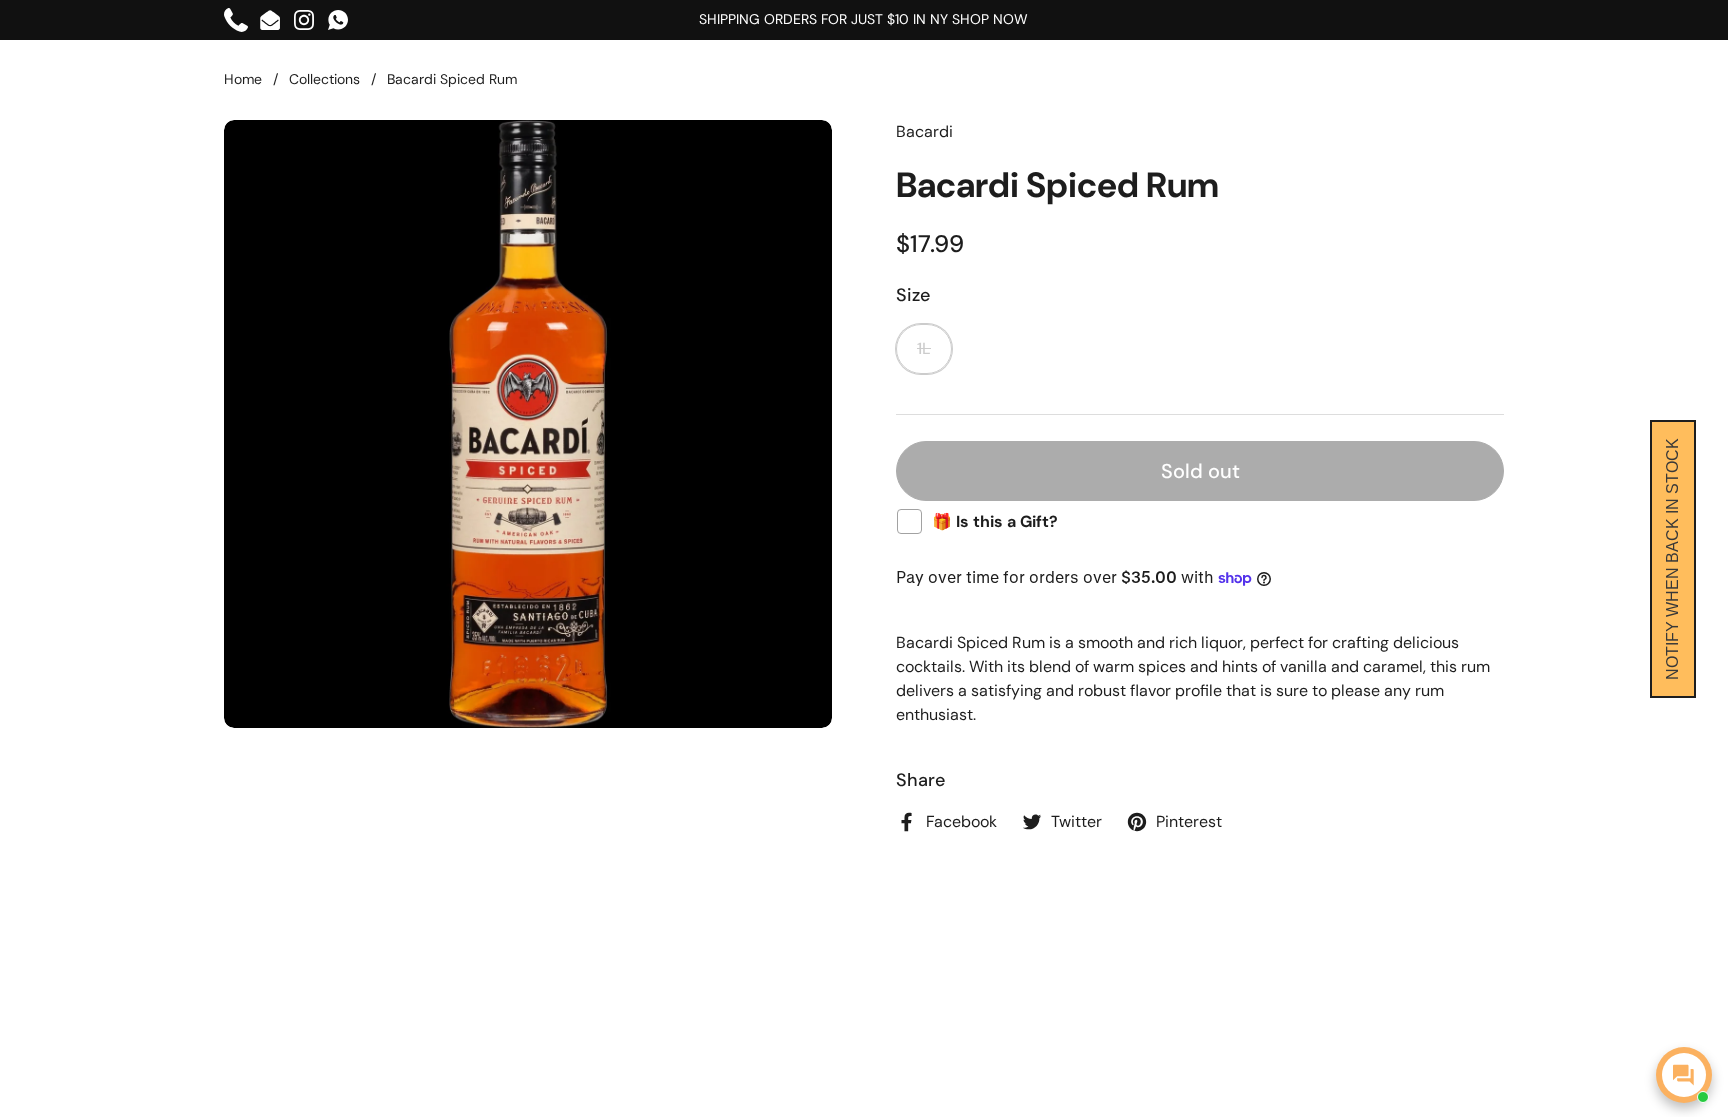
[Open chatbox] (1684, 1075)
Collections (324, 79)
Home (243, 79)
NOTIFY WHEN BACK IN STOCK (1672, 559)
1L (924, 348)
